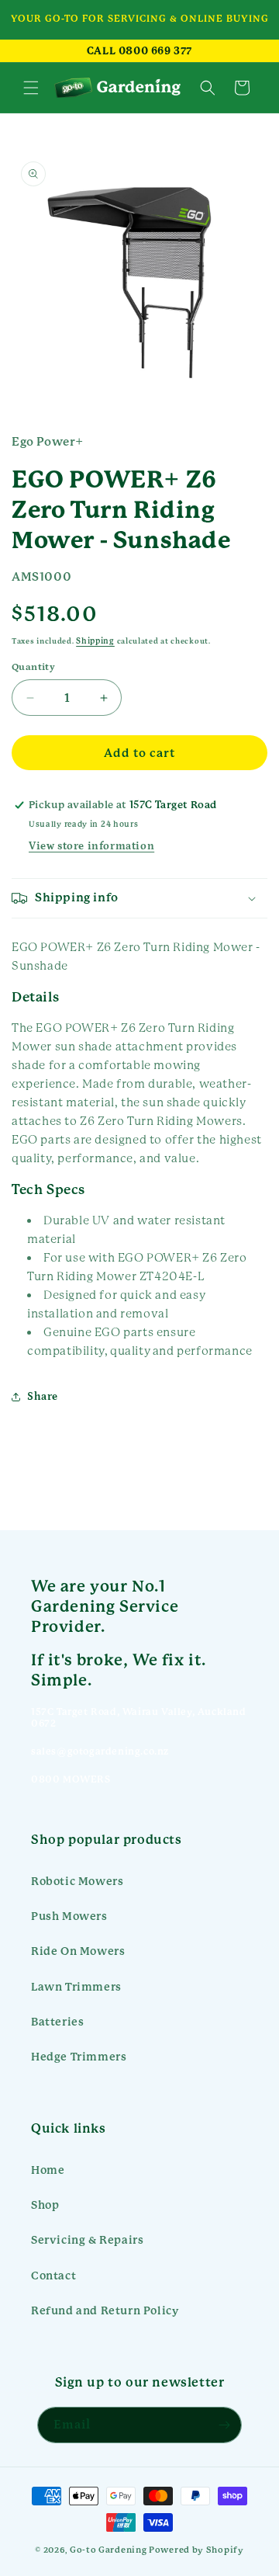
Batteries (57, 2022)
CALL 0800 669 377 (139, 51)
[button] (31, 88)
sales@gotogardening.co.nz (100, 1751)
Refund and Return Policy (105, 2310)
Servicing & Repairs (87, 2240)
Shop (45, 2205)
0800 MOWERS (71, 1779)
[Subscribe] (224, 2425)
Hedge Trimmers (79, 2057)
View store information (91, 846)
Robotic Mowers (77, 1881)
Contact (53, 2276)
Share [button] (43, 1397)
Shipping (95, 641)
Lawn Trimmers (76, 1987)
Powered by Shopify (196, 2550)
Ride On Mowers (78, 1951)
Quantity (33, 667)
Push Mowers (69, 1916)
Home (48, 2170)
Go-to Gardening (108, 2550)
